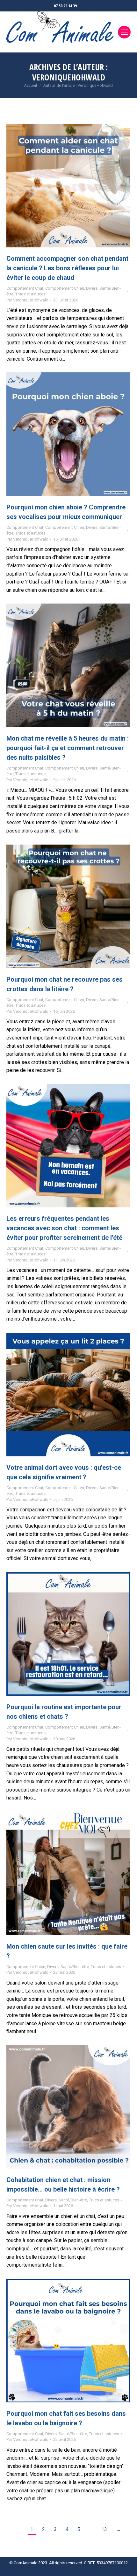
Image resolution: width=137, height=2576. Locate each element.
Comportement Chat (25, 288)
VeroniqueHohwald (69, 77)
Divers (92, 288)
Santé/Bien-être (75, 1967)
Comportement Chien (65, 288)
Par (27, 300)
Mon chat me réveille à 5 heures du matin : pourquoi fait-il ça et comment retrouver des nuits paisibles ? (68, 748)
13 (104, 2529)
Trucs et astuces (30, 294)
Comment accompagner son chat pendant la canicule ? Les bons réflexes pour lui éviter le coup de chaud (67, 268)
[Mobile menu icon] (124, 32)
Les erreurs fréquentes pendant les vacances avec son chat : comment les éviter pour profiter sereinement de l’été (64, 1228)
